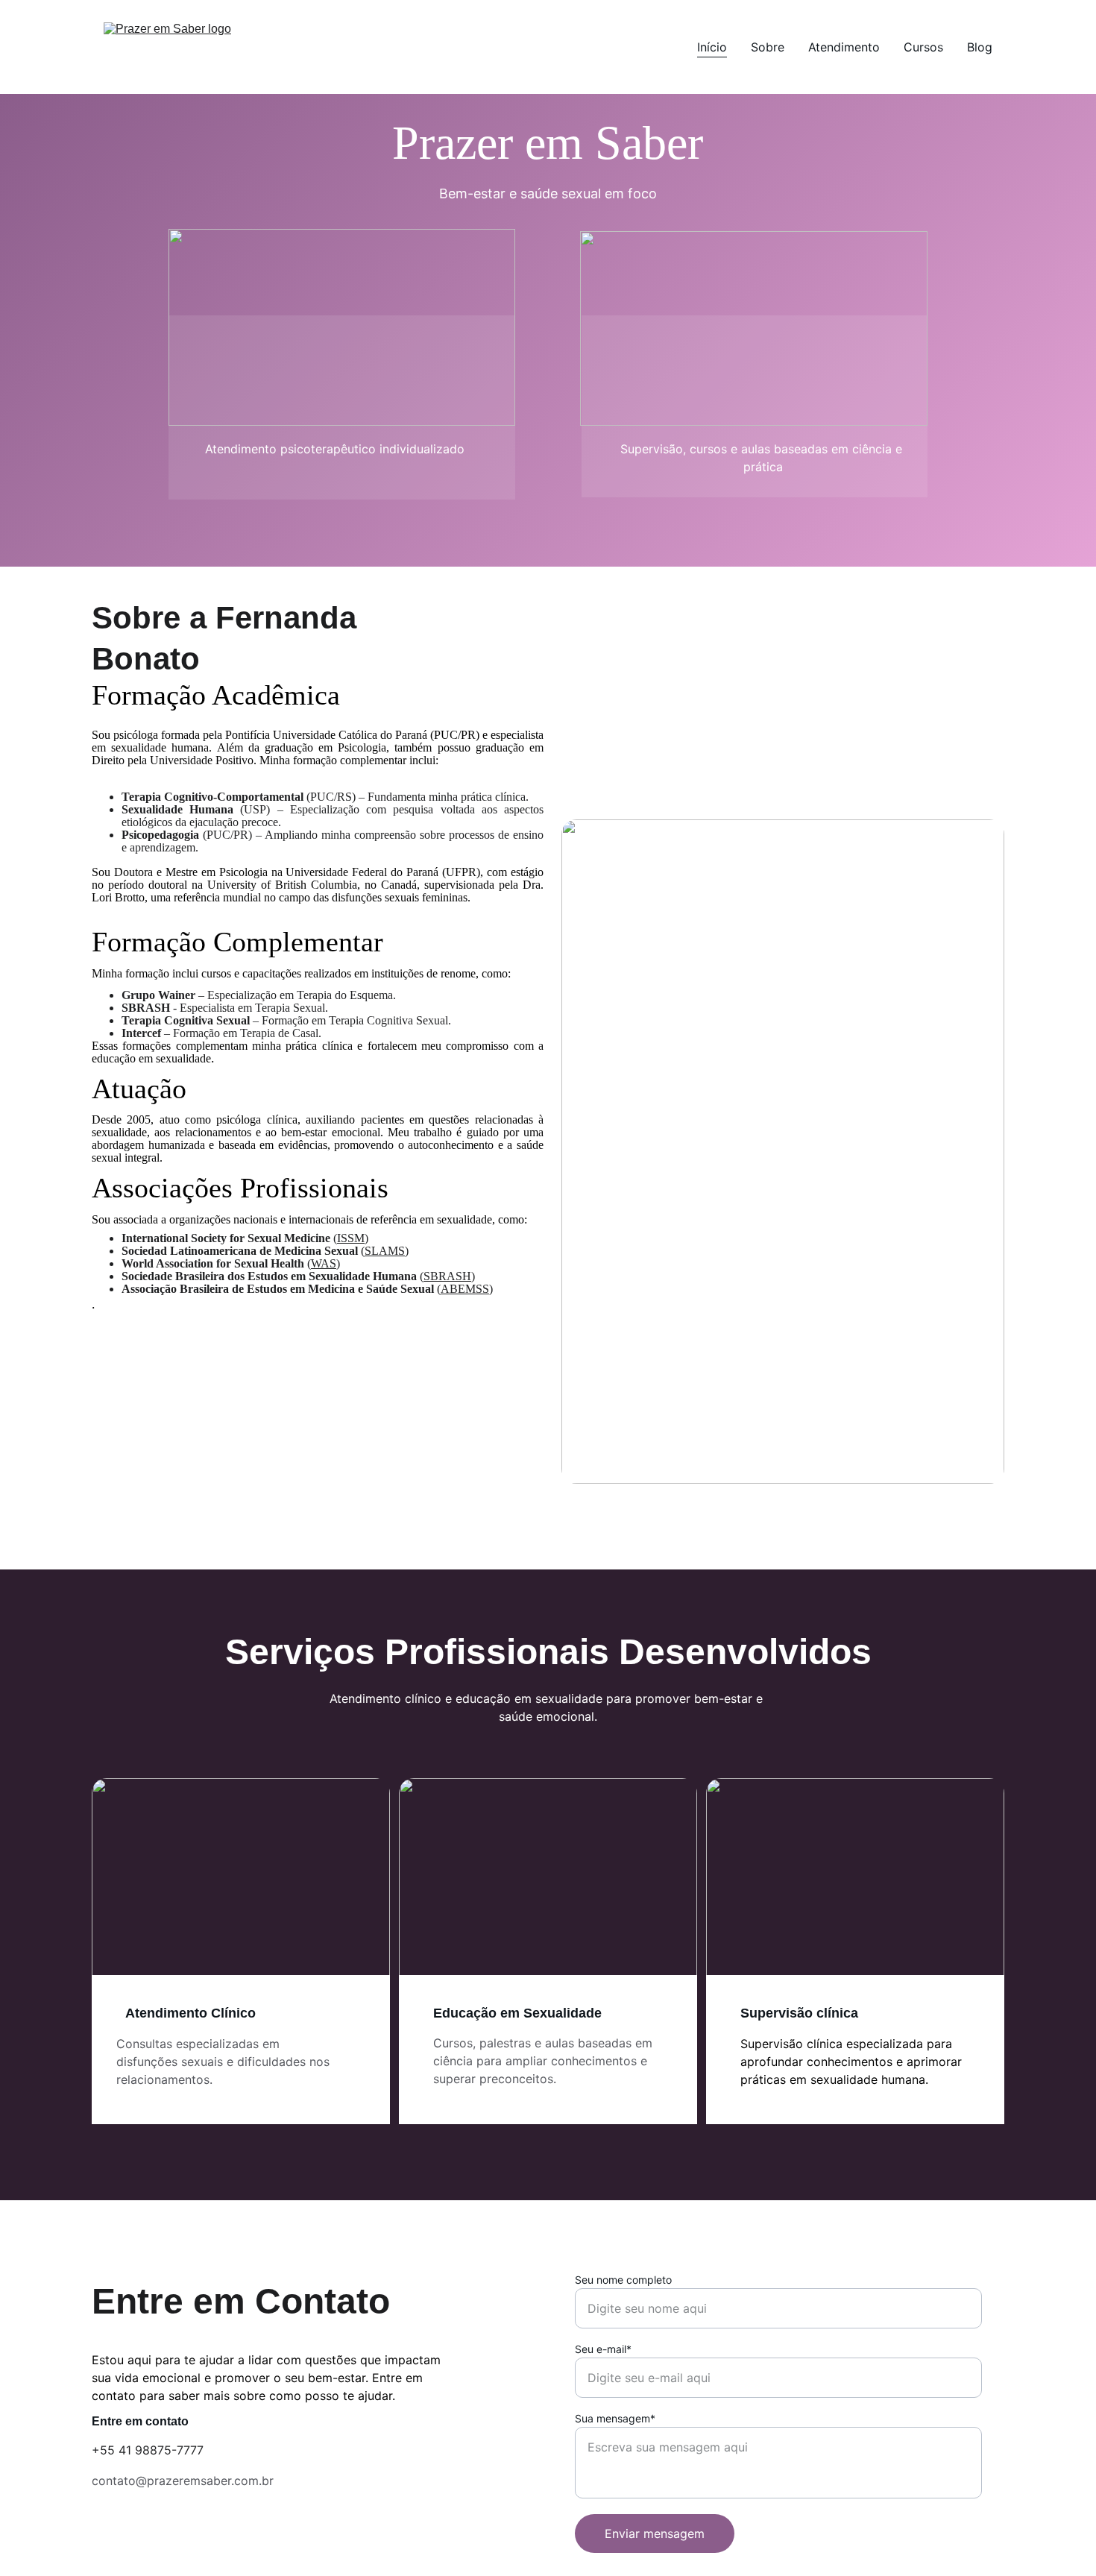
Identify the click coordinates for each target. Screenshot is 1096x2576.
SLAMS (385, 1251)
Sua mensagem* (615, 2418)
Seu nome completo (623, 2280)
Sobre (768, 47)
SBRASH (447, 1276)
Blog (980, 47)
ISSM (351, 1238)
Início (712, 47)
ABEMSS (465, 1289)
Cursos (923, 47)
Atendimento (844, 47)
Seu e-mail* (603, 2349)
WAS (324, 1263)
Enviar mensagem (655, 2534)
